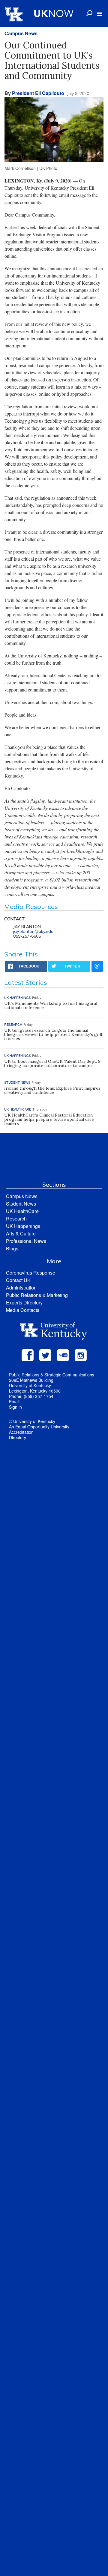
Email (14, 1402)
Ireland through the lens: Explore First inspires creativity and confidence (52, 1090)
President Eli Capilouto (38, 93)
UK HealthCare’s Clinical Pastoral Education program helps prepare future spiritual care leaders (49, 1119)
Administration (21, 1288)
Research (16, 1219)
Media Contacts (23, 1310)
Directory (18, 1437)
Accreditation (21, 1432)
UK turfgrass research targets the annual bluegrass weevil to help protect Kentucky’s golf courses (53, 1034)
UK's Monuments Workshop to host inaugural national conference (51, 1005)
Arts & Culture (21, 1233)
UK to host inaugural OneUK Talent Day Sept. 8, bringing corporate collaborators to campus (53, 1063)
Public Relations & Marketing (37, 1295)
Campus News (21, 33)
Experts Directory (24, 1302)
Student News (21, 1204)
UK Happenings (23, 1226)
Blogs (12, 1248)
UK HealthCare (22, 1211)
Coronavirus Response (31, 1273)
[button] (99, 14)
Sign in (15, 1407)
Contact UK (18, 1280)
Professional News (26, 1241)
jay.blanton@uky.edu (33, 931)
